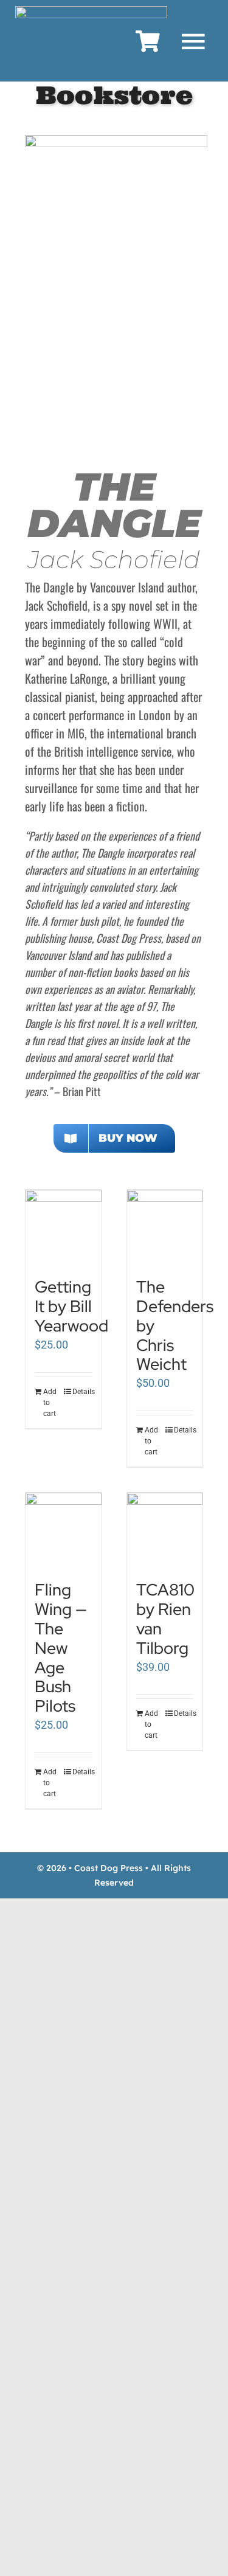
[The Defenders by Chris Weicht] (165, 1227)
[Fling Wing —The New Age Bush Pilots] (63, 1530)
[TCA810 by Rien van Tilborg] (165, 1530)
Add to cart (50, 1403)
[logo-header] (91, 11)
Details (82, 1392)
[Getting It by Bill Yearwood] (63, 1228)
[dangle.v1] (116, 140)
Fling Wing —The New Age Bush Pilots (61, 1647)
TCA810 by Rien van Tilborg (165, 1619)
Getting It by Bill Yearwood (71, 1306)
